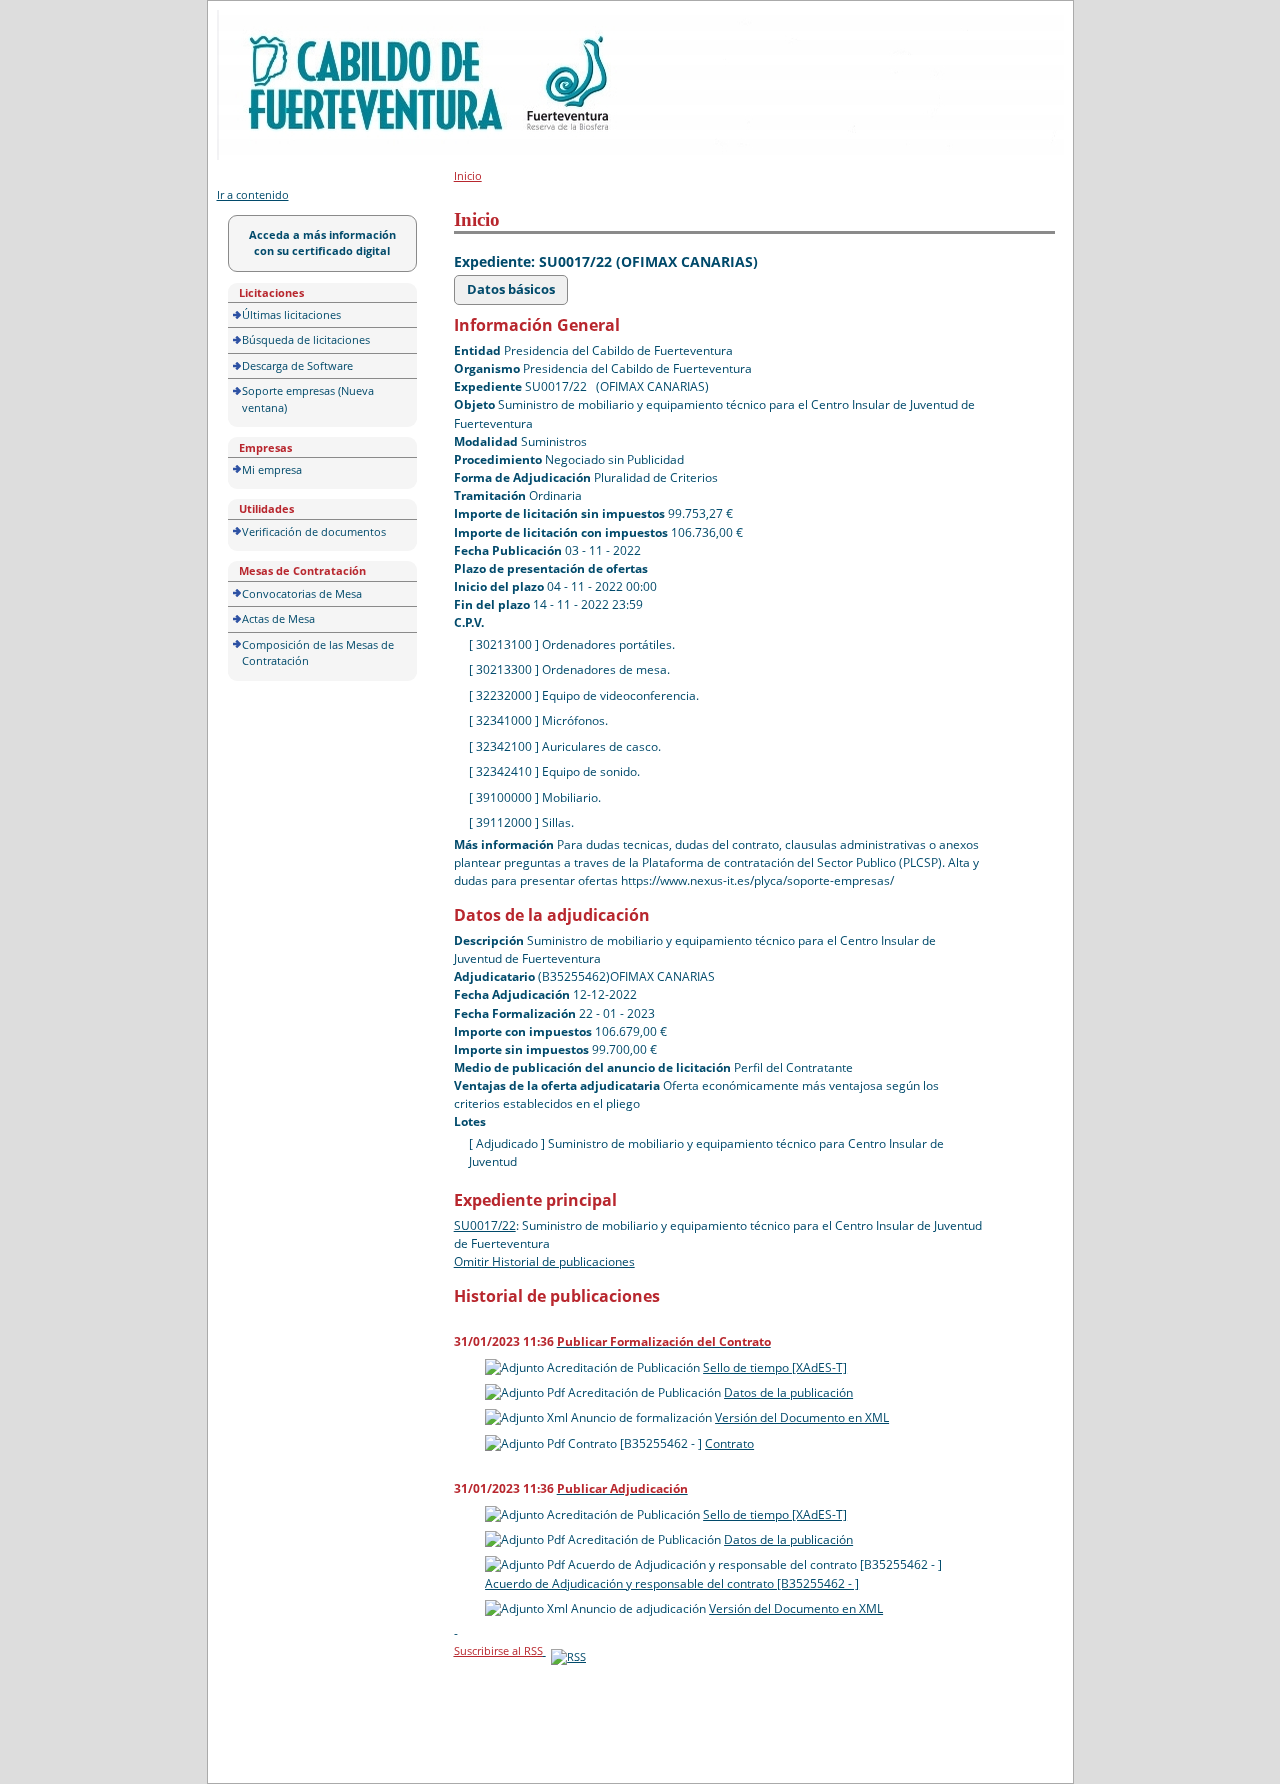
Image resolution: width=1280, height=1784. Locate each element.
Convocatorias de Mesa (302, 593)
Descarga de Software (297, 365)
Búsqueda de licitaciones (306, 339)
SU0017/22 (485, 1225)
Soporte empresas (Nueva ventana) (308, 399)
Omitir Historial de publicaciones (544, 1261)
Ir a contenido (253, 194)
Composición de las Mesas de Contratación (318, 653)
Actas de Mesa (278, 618)
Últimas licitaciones (291, 314)
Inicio (468, 175)
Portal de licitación (278, 21)
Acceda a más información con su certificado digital (322, 243)
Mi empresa (272, 469)
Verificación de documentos (314, 531)
